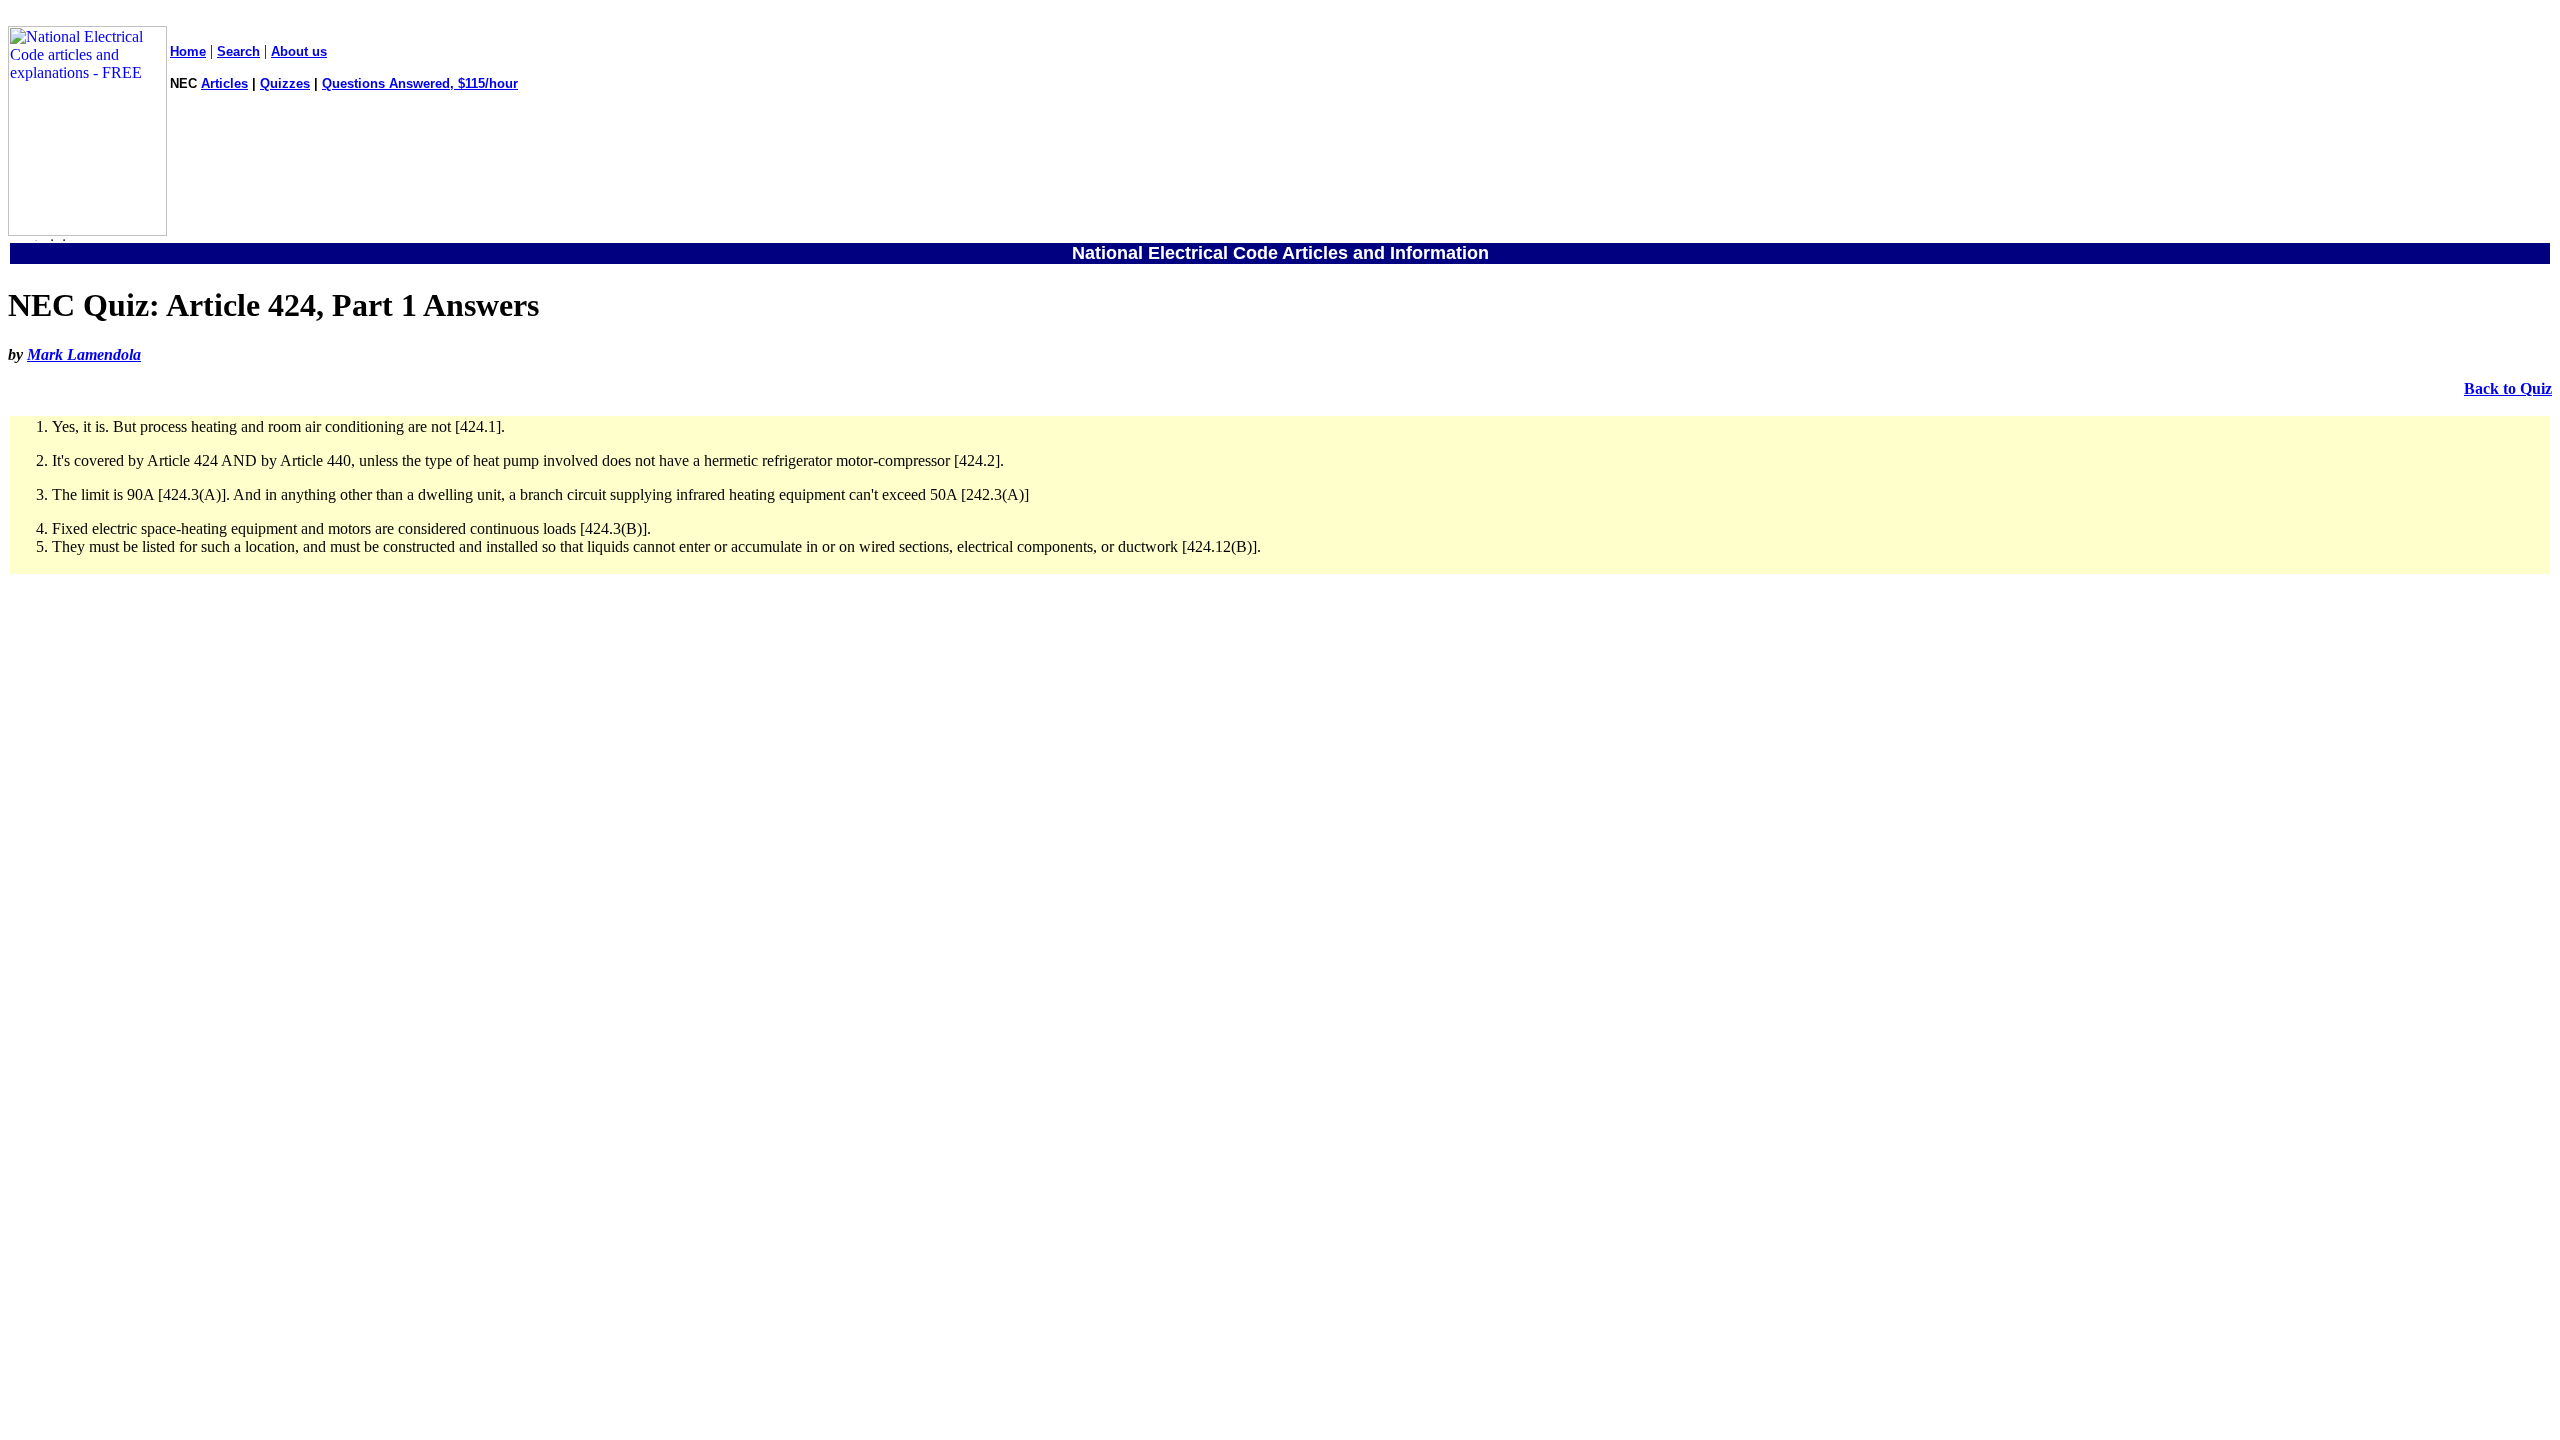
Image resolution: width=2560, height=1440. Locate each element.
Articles (224, 83)
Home (188, 51)
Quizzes (285, 83)
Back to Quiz (2508, 388)
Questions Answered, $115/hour (420, 83)
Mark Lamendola (84, 354)
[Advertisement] (1280, 800)
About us (299, 51)
